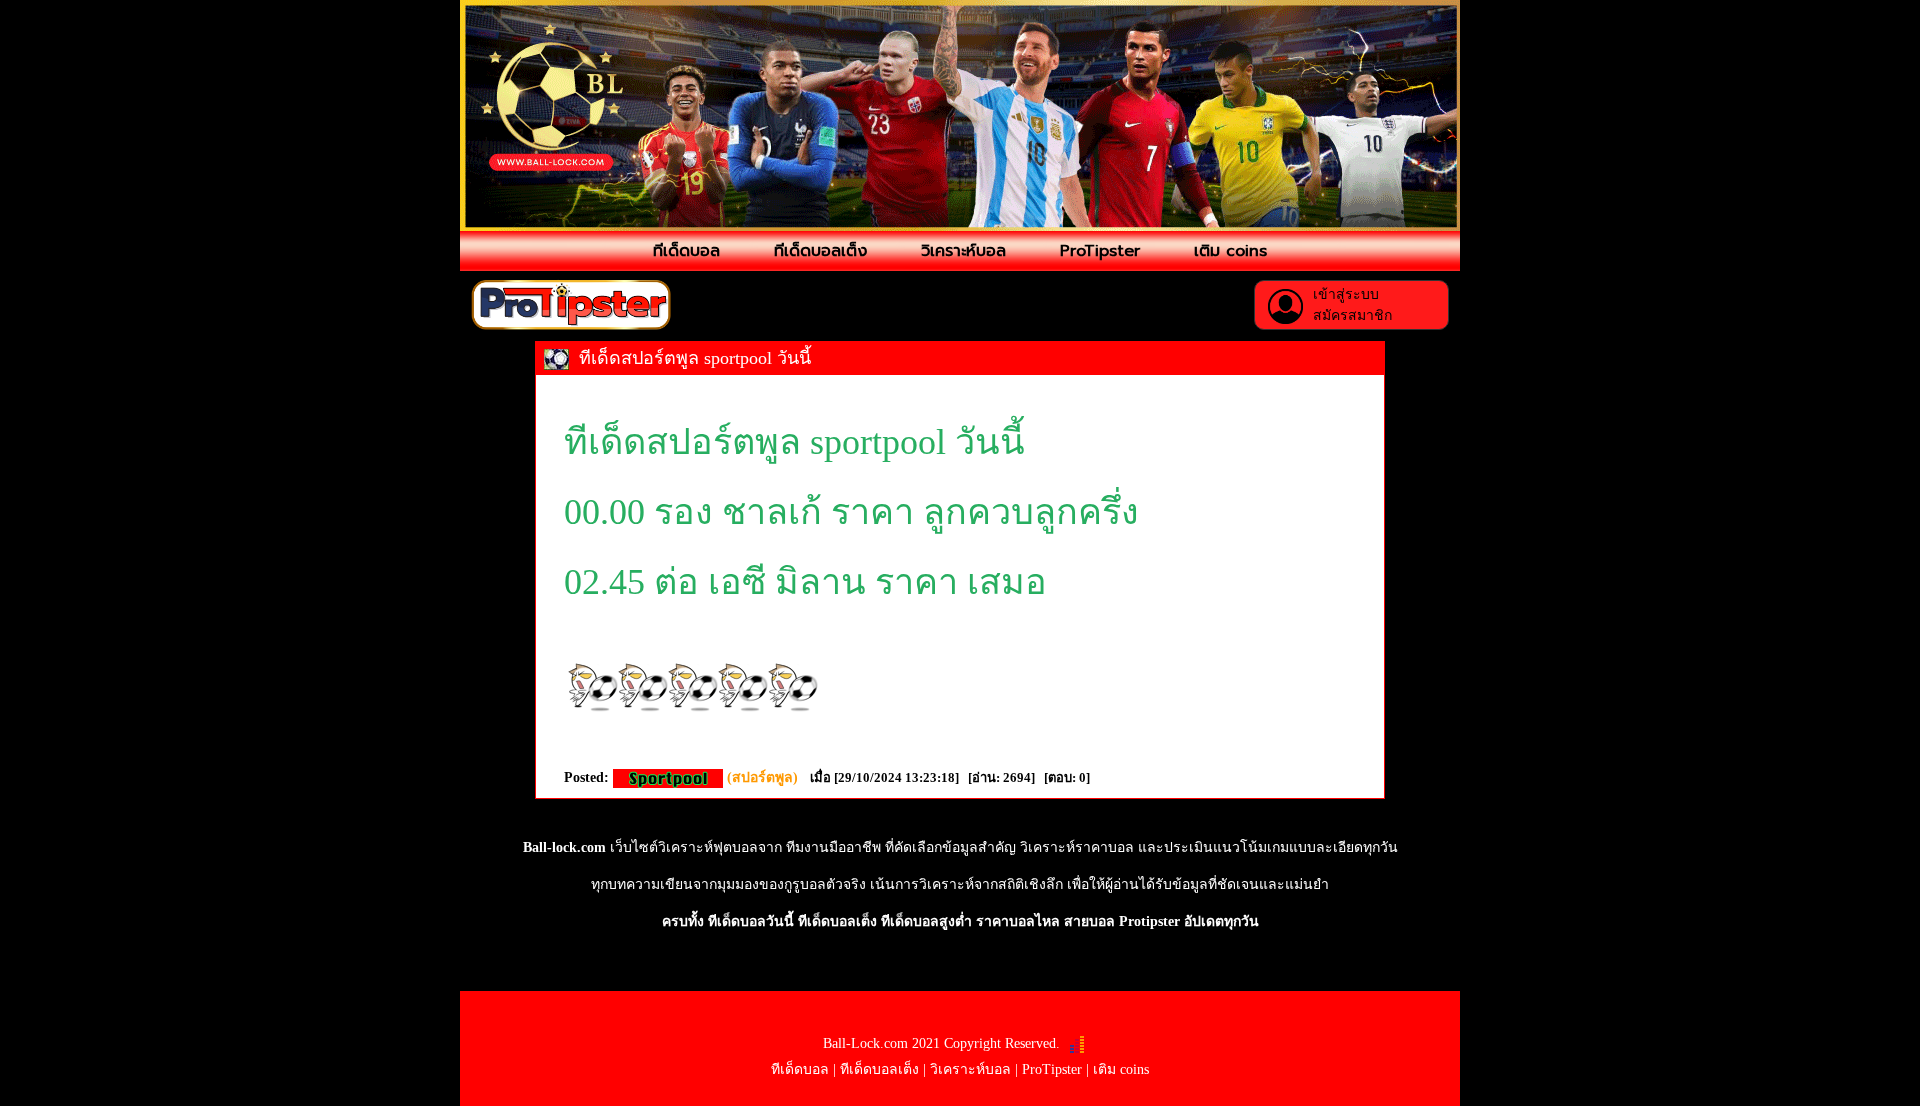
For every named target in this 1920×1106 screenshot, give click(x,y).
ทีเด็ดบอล (686, 251)
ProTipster (1100, 251)
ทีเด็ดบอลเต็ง (820, 251)
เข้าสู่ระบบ (1346, 294)
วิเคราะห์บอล (963, 251)
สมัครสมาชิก (1352, 315)
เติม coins (1230, 251)
